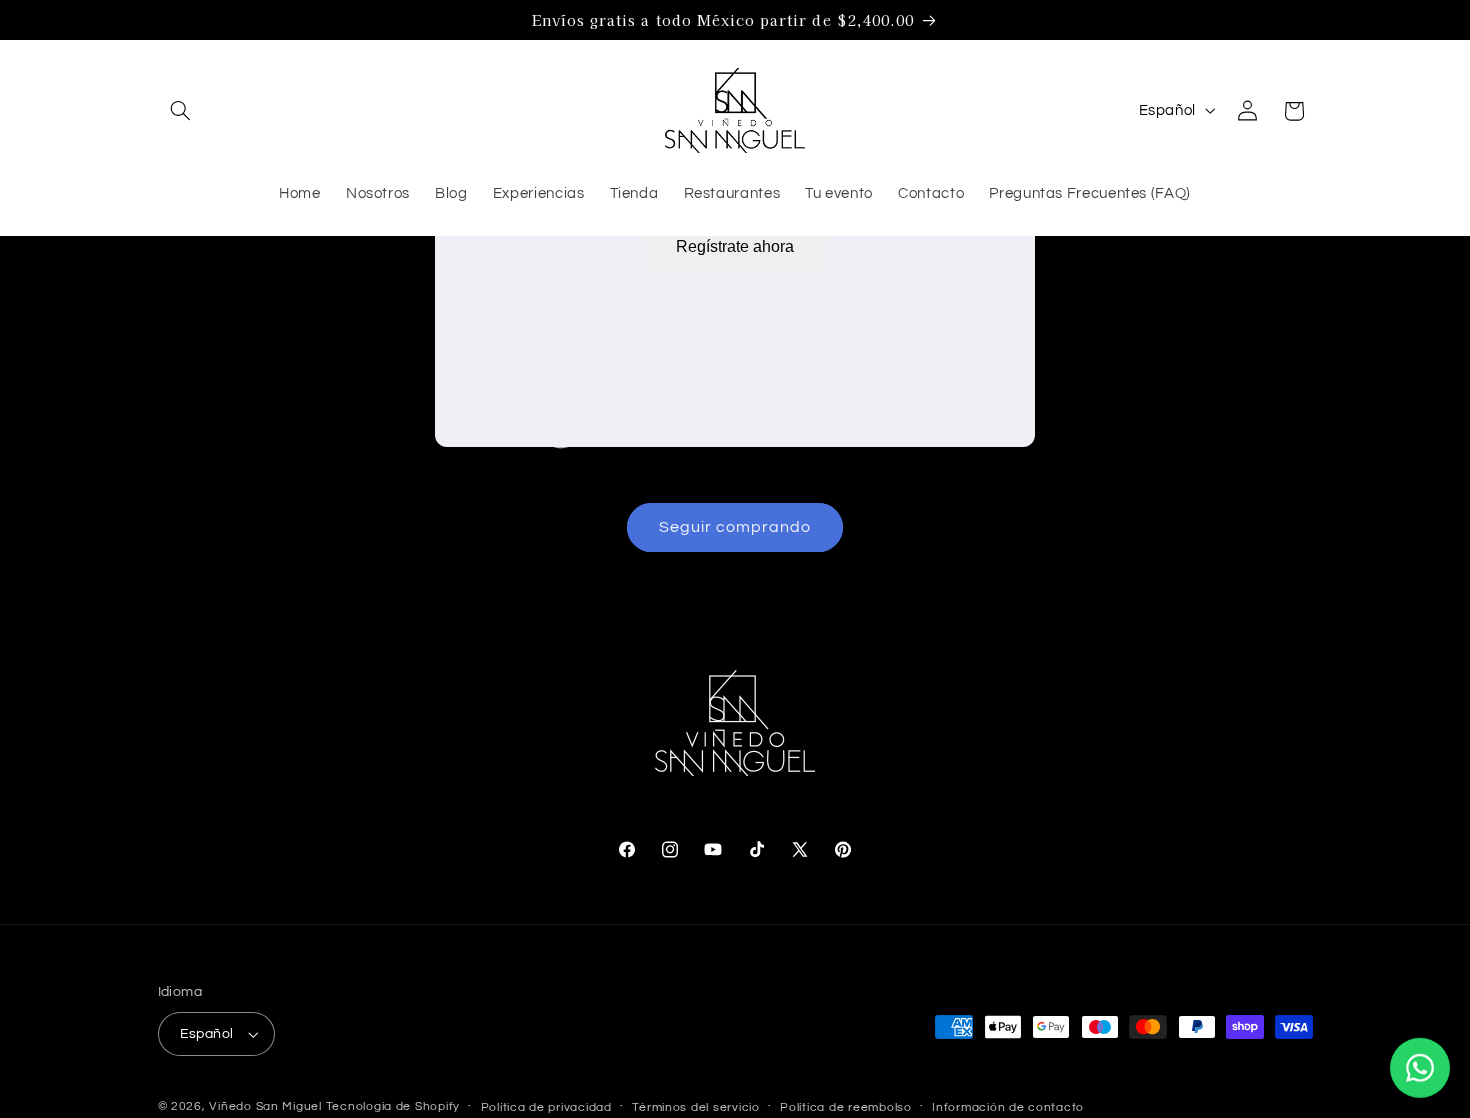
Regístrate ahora (735, 246)
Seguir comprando (735, 527)
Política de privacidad (546, 1107)
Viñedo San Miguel (265, 1106)
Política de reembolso (845, 1107)
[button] (181, 111)
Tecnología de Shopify (393, 1106)
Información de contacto (1008, 1107)
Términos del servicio (695, 1107)
